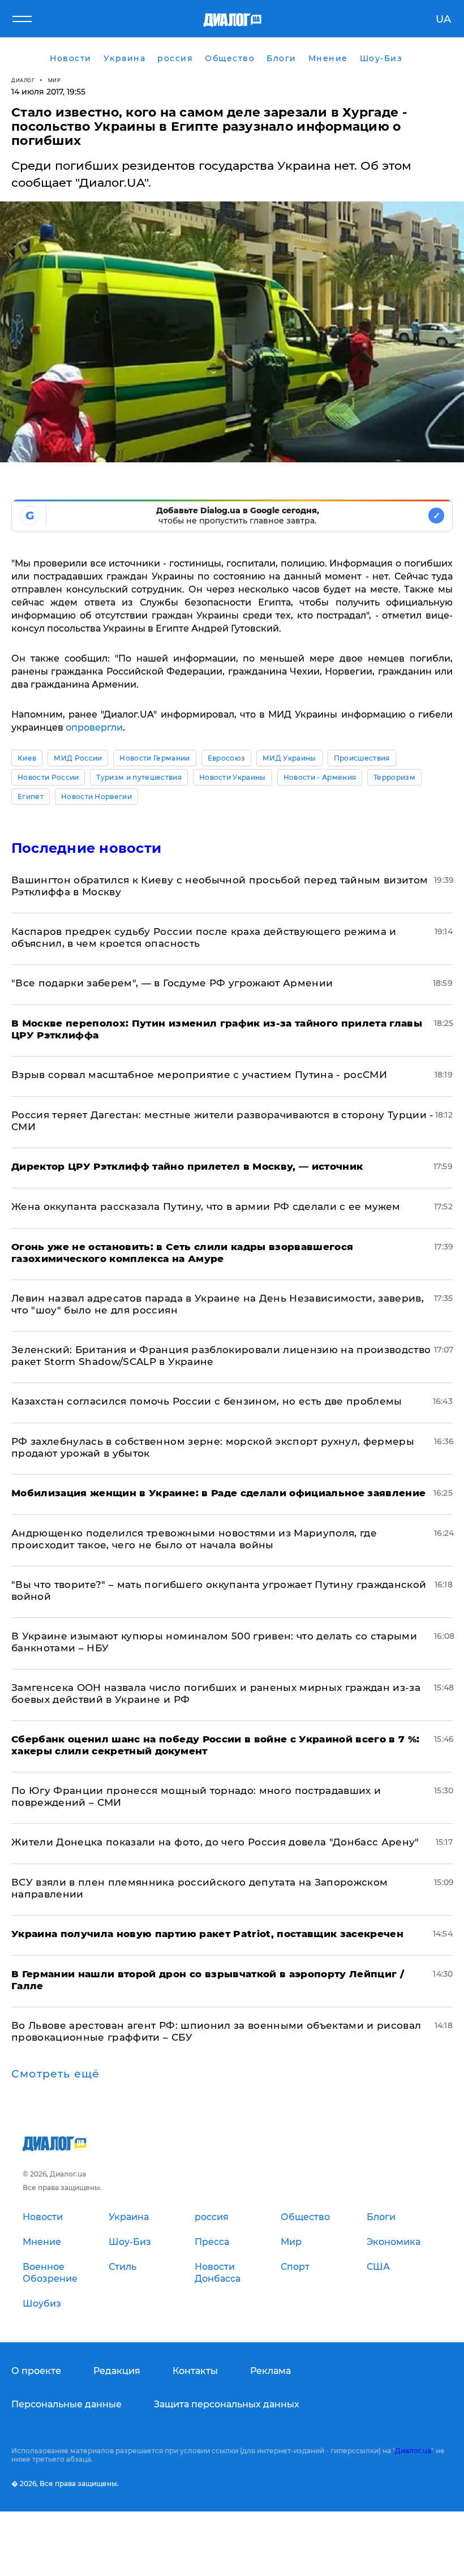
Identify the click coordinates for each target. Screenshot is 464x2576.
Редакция (117, 2371)
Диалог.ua (413, 2451)
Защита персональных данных (227, 2404)
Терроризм (394, 777)
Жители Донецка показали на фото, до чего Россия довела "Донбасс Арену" (215, 1842)
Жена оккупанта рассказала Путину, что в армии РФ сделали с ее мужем (206, 1207)
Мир (55, 80)
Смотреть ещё (55, 2074)
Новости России (48, 777)
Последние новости (86, 848)
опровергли (94, 727)
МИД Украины (289, 758)
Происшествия (362, 758)
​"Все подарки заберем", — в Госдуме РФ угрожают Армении (172, 983)
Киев (27, 758)
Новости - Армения (320, 777)
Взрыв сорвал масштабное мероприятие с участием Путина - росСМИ (199, 1075)
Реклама (270, 2371)
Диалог (23, 80)
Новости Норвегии (96, 797)
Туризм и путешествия (139, 777)
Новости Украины (233, 777)
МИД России (78, 758)
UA (443, 19)
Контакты (195, 2371)
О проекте (36, 2371)
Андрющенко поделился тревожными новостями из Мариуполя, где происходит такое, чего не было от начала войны (194, 1539)
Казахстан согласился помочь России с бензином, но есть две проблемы (207, 1401)
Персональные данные (66, 2404)
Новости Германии (154, 758)
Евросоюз (227, 758)
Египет (31, 797)
